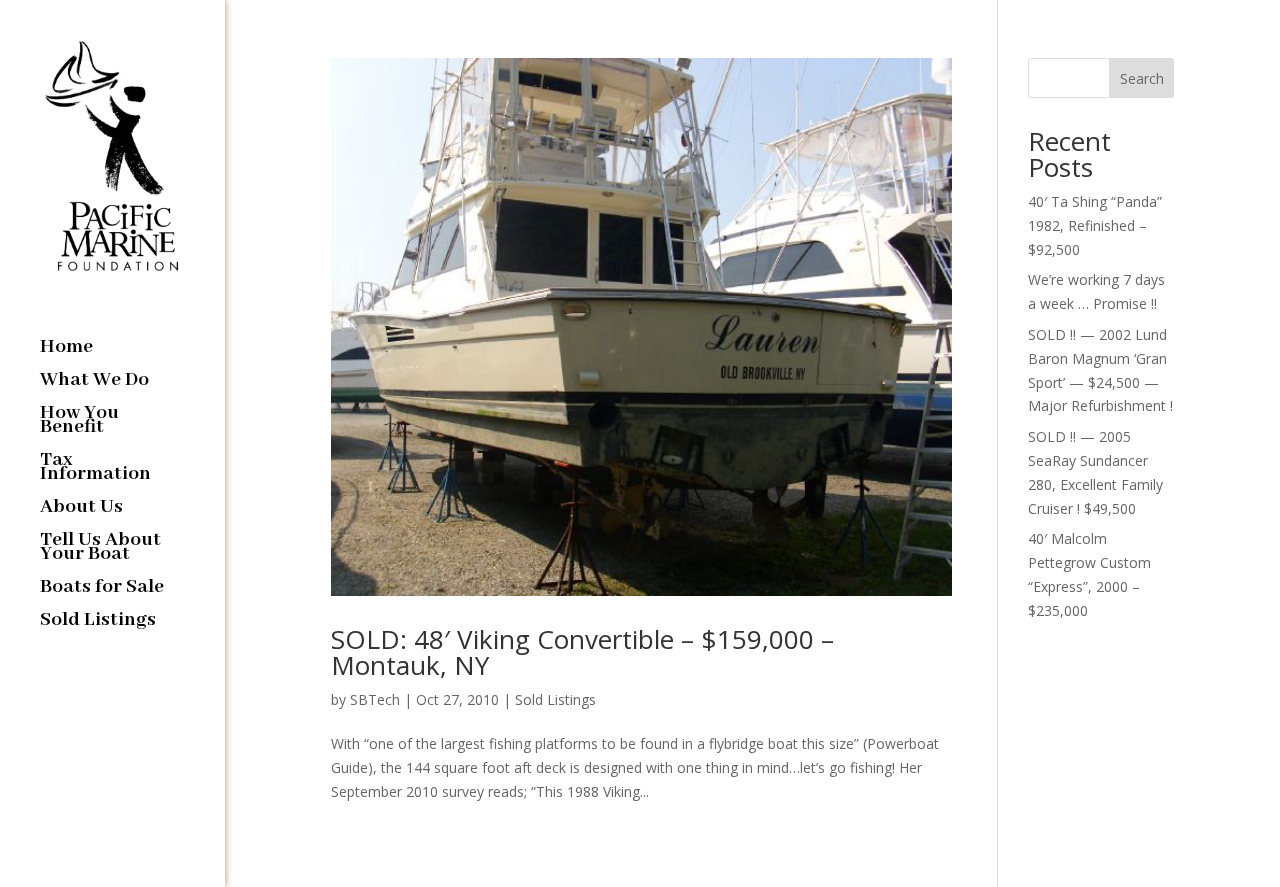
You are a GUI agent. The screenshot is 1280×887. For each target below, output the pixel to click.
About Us (81, 509)
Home (66, 349)
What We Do (94, 382)
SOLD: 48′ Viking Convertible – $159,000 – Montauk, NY (582, 652)
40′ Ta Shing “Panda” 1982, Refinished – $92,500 (1095, 225)
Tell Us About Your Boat (100, 549)
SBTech (375, 699)
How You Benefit (79, 422)
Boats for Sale (102, 589)
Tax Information (95, 469)
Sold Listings (98, 622)
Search (1142, 78)
